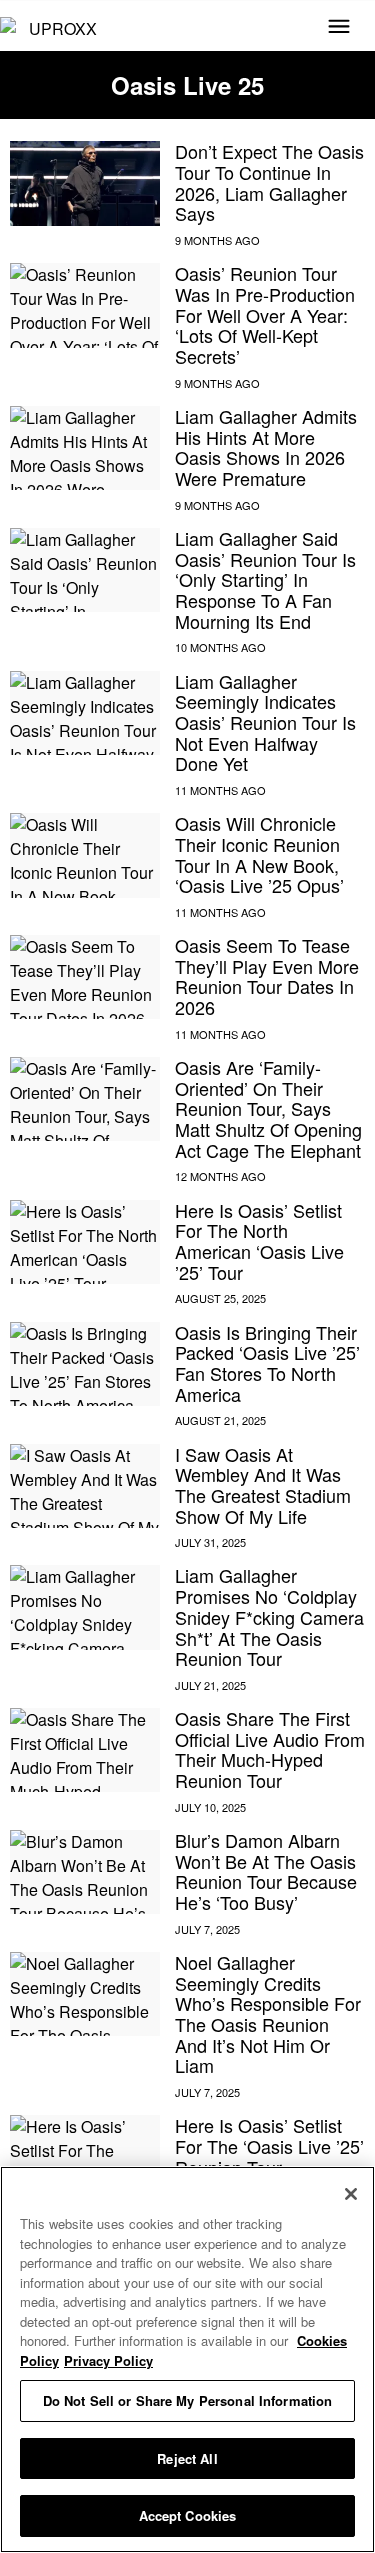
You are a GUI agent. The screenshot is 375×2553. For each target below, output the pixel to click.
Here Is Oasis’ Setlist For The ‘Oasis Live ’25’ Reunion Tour (269, 2145)
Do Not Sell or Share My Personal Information (188, 2400)
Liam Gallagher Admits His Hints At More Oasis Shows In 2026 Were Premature (266, 447)
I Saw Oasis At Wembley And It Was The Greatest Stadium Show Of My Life (263, 1485)
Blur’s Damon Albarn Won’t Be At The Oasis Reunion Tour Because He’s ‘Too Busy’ (266, 1871)
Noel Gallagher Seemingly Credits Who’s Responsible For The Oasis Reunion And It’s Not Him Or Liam (268, 2013)
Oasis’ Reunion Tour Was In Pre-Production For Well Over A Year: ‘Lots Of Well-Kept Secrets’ (265, 314)
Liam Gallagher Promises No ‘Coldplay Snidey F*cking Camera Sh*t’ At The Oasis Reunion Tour (269, 1616)
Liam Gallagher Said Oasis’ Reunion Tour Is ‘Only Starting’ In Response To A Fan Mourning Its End (265, 579)
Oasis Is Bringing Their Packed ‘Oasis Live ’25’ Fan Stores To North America (267, 1363)
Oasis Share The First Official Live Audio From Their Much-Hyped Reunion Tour (270, 1749)
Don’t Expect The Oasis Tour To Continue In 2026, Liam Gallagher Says (269, 182)
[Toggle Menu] (339, 28)
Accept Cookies (188, 2515)
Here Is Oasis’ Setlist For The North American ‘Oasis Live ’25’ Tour (259, 1241)
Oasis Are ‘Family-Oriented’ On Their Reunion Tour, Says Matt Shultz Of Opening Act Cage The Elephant (268, 1108)
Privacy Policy (108, 2360)
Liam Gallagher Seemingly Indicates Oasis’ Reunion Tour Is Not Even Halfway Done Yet (265, 722)
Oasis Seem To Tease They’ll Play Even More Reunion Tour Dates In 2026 (267, 976)
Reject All (187, 2458)
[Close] (351, 2194)
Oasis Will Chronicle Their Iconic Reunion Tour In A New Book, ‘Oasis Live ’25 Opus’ (259, 854)
